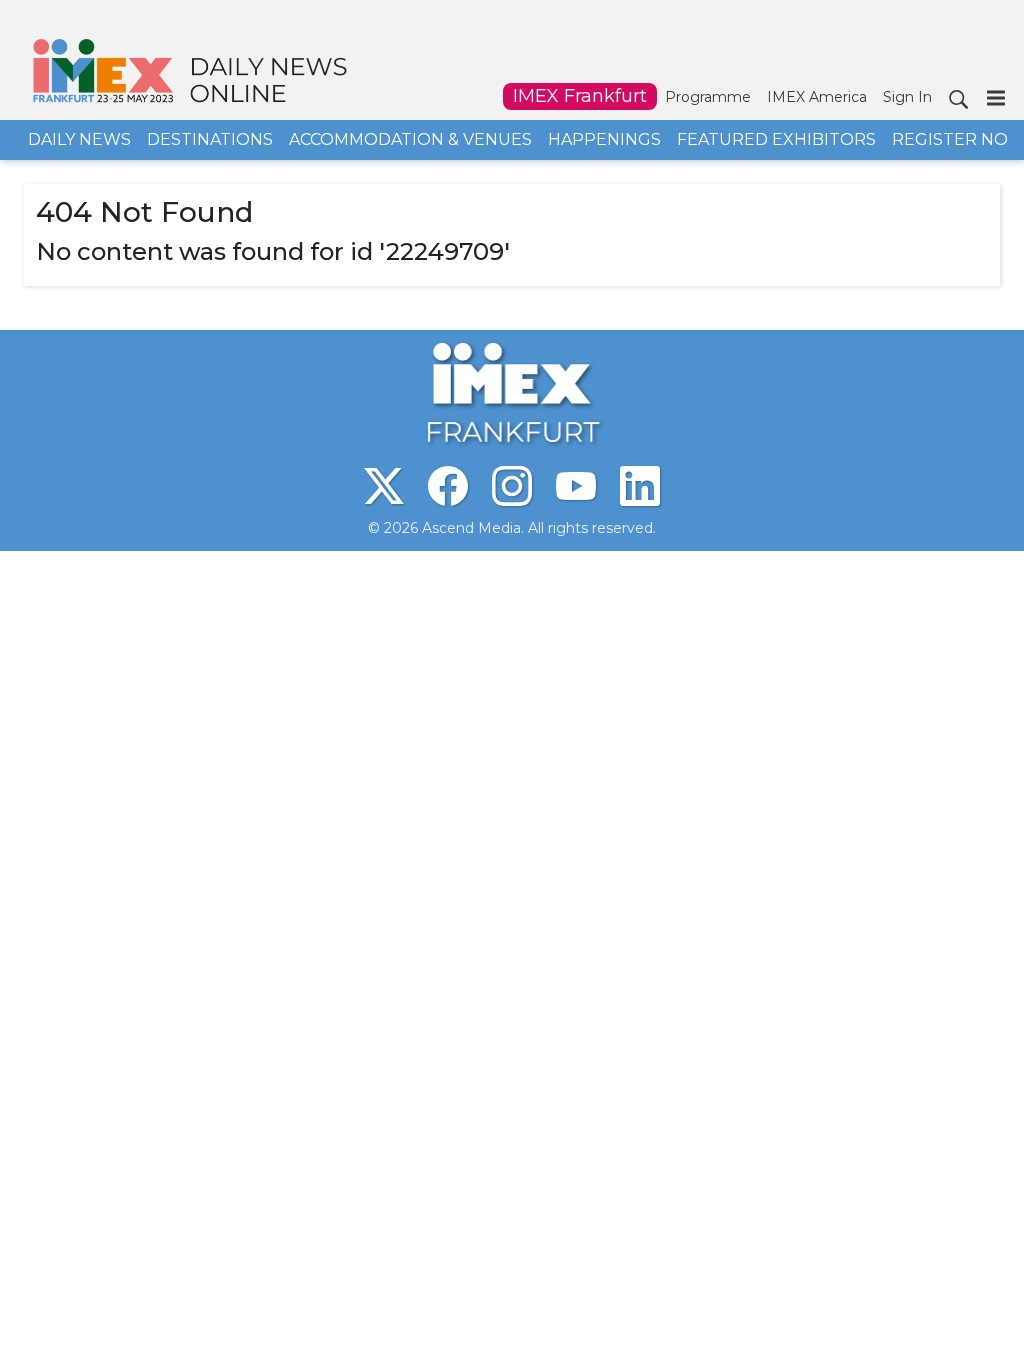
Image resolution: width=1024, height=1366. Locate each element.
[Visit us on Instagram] (512, 486)
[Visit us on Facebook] (448, 486)
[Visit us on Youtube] (576, 486)
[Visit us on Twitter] (384, 486)
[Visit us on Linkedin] (640, 486)
